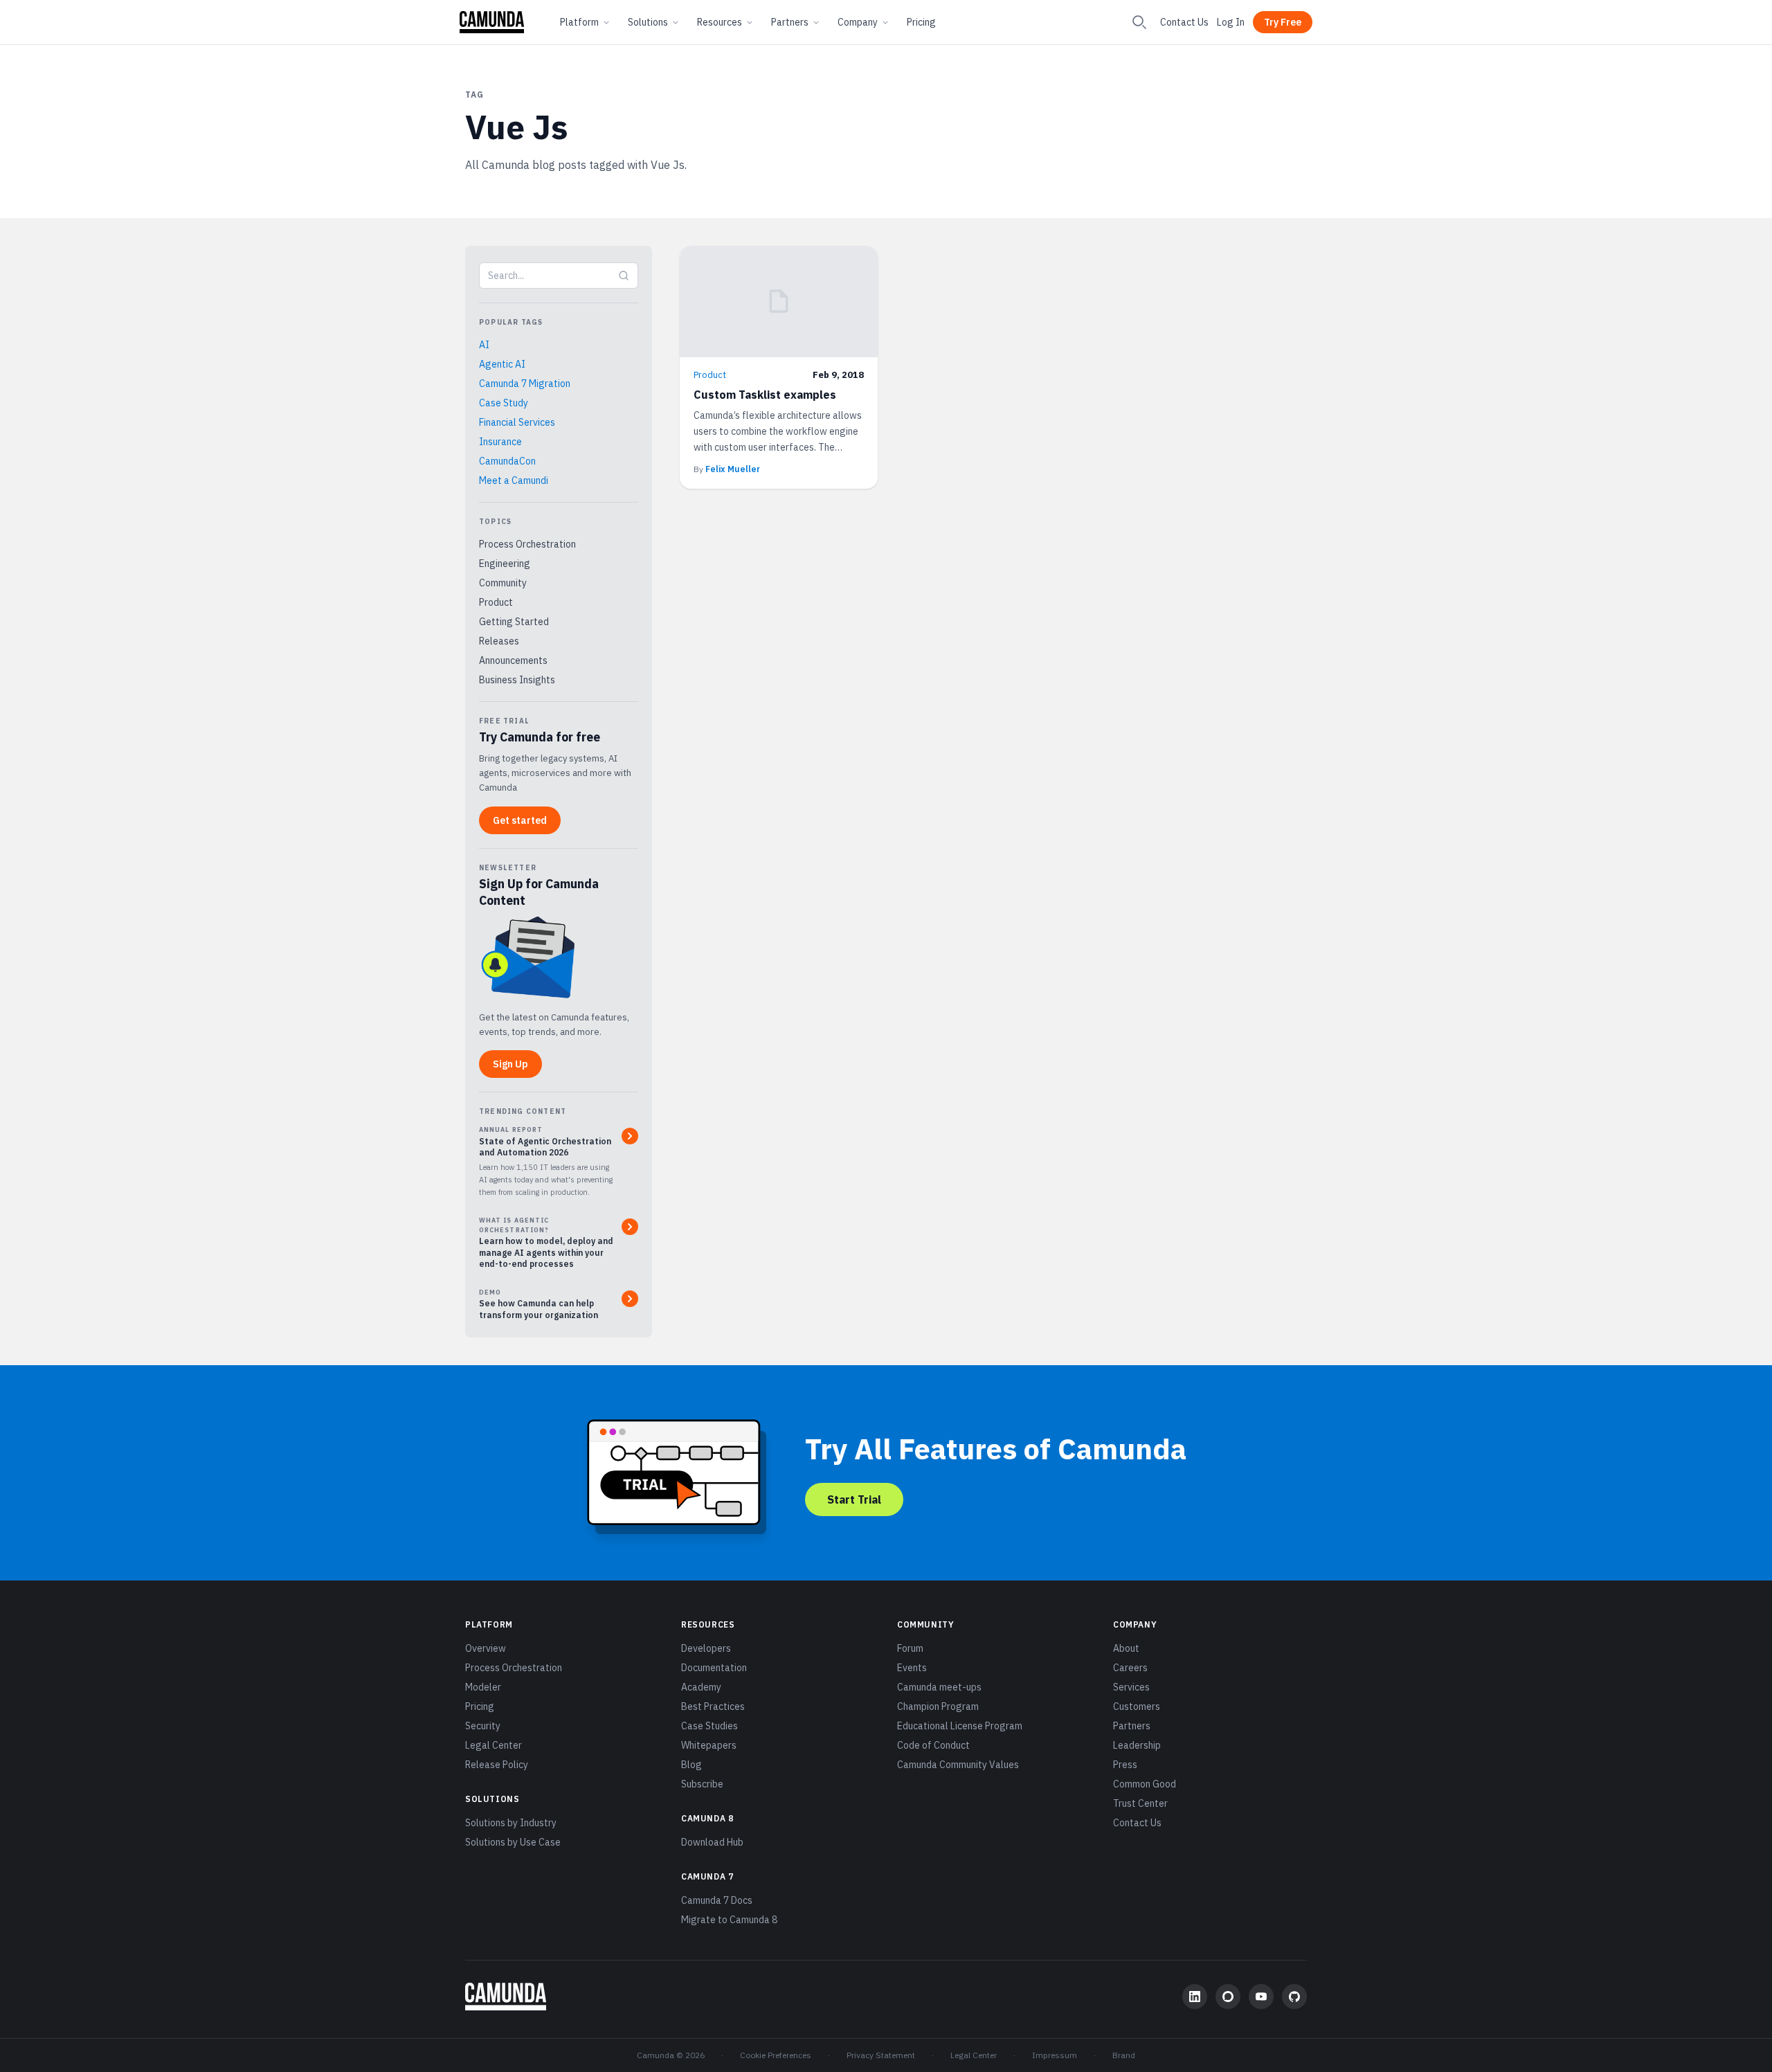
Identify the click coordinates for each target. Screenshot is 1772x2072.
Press (1125, 1765)
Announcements (513, 660)
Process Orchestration (527, 544)
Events (912, 1668)
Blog (691, 1765)
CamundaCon (507, 461)
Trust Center (1140, 1803)
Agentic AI (502, 364)
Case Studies (709, 1726)
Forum (910, 1648)
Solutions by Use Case (513, 1842)
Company (858, 22)
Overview (486, 1648)
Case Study (504, 403)
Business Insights (517, 680)
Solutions (648, 22)
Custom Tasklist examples (765, 395)
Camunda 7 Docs (717, 1900)
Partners (790, 22)
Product (496, 602)
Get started (520, 820)
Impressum (1055, 2055)
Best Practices (713, 1706)
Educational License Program (960, 1726)
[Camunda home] (492, 22)
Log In (1231, 22)
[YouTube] (1261, 1997)
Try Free (1283, 22)
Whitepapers (709, 1745)
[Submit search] (624, 276)
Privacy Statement (881, 2055)
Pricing (921, 22)
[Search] (1139, 22)
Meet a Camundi (514, 480)
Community (503, 583)
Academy (701, 1687)
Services (1131, 1687)
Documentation (714, 1668)
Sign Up (510, 1064)
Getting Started (514, 622)
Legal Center (494, 1745)
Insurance (500, 442)
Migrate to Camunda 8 (729, 1920)
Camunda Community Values (958, 1765)
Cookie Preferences (776, 2055)
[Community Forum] (1228, 1997)
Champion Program (938, 1706)
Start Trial (854, 1499)
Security (483, 1726)
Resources (720, 22)
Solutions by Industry (511, 1823)
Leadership (1137, 1745)
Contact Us (1184, 22)
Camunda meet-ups (939, 1687)
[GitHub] (1294, 1997)
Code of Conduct (933, 1745)
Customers (1137, 1706)
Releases (499, 641)
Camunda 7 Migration (525, 384)
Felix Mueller (733, 469)
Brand (1124, 2055)
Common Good (1145, 1784)
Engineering (505, 564)
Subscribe (702, 1784)
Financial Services (517, 422)
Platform (579, 22)
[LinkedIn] (1195, 1997)
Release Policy (497, 1765)
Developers (706, 1648)
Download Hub (712, 1842)
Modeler (483, 1687)
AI (484, 345)
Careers (1130, 1668)
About (1126, 1648)
